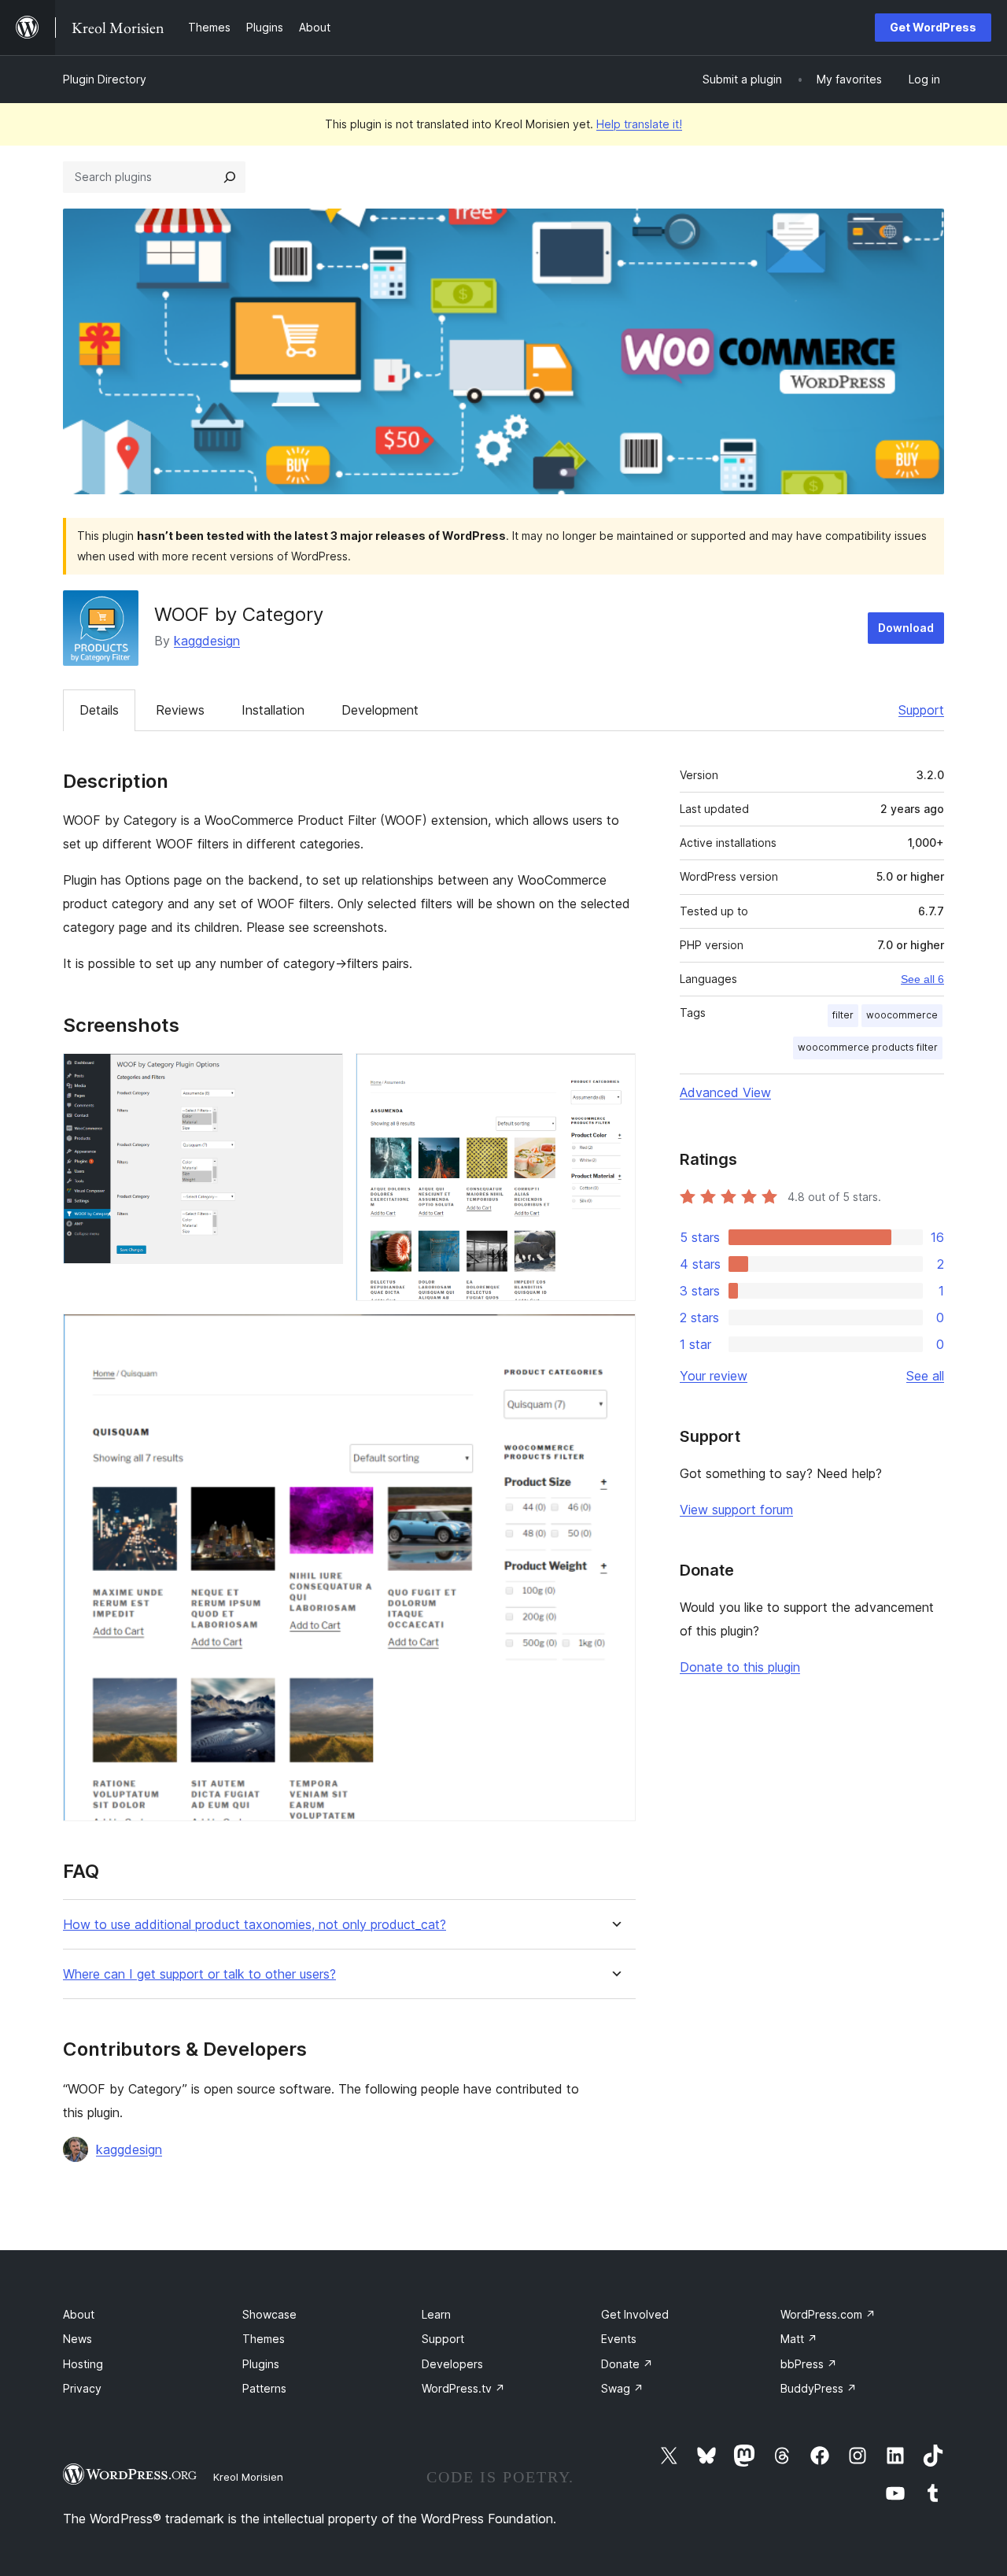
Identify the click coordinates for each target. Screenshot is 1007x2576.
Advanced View (725, 1092)
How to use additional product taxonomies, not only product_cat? (255, 1925)
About (79, 2314)
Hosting (83, 2364)
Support (921, 710)
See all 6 (922, 979)
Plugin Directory (105, 79)
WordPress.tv (463, 2388)
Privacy (82, 2388)
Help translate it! (639, 124)
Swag (622, 2388)
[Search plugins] (230, 177)
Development (380, 710)
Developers (452, 2364)
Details (99, 710)
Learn (436, 2314)
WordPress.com (828, 2314)
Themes (264, 2339)
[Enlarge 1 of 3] (322, 1074)
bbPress (809, 2364)
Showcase (269, 2314)
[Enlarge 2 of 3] (614, 1074)
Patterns (264, 2388)
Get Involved (635, 2314)
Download (906, 628)
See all (925, 1376)
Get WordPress (933, 27)
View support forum (736, 1510)
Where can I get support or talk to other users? (199, 1974)
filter (843, 1015)
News (77, 2339)
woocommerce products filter (868, 1047)
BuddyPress (819, 2388)
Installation (273, 710)
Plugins (261, 2364)
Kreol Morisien (248, 2477)
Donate (627, 2364)
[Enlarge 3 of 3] (614, 1335)
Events (619, 2339)
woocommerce (902, 1015)
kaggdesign (207, 641)
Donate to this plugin (740, 1667)
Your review (714, 1376)
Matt (799, 2339)
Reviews (180, 710)
